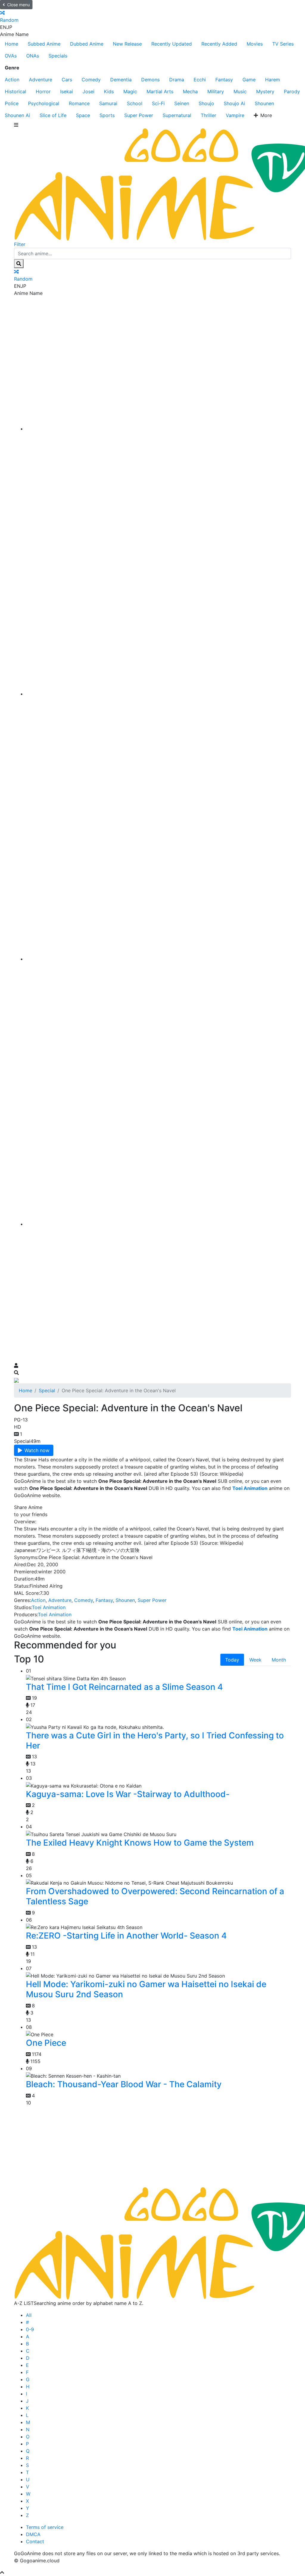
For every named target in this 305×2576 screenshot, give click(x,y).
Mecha (190, 91)
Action (12, 80)
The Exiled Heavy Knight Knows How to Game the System (140, 1843)
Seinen (182, 103)
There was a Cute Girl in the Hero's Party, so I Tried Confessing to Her (155, 1740)
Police (12, 103)
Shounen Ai (17, 115)
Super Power (139, 115)
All (29, 2315)
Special (47, 1390)
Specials (58, 56)
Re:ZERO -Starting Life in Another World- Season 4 (126, 1936)
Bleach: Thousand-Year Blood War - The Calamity (124, 2084)
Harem (273, 80)
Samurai (108, 103)
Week (255, 1660)
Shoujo (206, 103)
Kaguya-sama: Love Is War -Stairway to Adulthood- (128, 1794)
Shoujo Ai (234, 103)
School (135, 103)
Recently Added (219, 44)
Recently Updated (172, 44)
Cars (67, 80)
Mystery (265, 91)
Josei (88, 91)
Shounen (264, 103)
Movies (255, 44)
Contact (35, 2541)
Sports (107, 115)
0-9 (30, 2329)
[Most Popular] (158, 1224)
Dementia (121, 80)
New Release (127, 44)
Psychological (44, 103)
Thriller (208, 115)
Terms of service (45, 2527)
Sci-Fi (158, 103)
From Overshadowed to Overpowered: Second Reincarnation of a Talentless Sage (155, 1896)
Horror (43, 91)
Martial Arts (160, 91)
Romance (79, 103)
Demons (150, 80)
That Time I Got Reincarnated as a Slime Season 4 (124, 1687)
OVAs (11, 56)
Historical (15, 91)
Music (240, 91)
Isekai (67, 91)
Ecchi (200, 80)
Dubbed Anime (87, 44)
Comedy (91, 80)
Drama (177, 80)
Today (232, 1660)
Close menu (18, 5)
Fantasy (224, 80)
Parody (292, 91)
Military (216, 91)
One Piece (46, 2043)
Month (279, 1660)
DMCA (33, 2534)
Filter (20, 244)
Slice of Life (53, 115)
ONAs (33, 56)
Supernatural (177, 115)
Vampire (235, 115)
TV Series (283, 44)
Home (11, 44)
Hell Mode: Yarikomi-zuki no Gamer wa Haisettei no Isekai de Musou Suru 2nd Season (146, 1989)
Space (83, 115)
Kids (109, 91)
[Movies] (158, 694)
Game (249, 80)
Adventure (41, 80)
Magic (130, 91)
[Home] (158, 429)
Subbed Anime (44, 44)
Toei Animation (49, 1607)
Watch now (37, 1450)
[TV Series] (158, 959)
